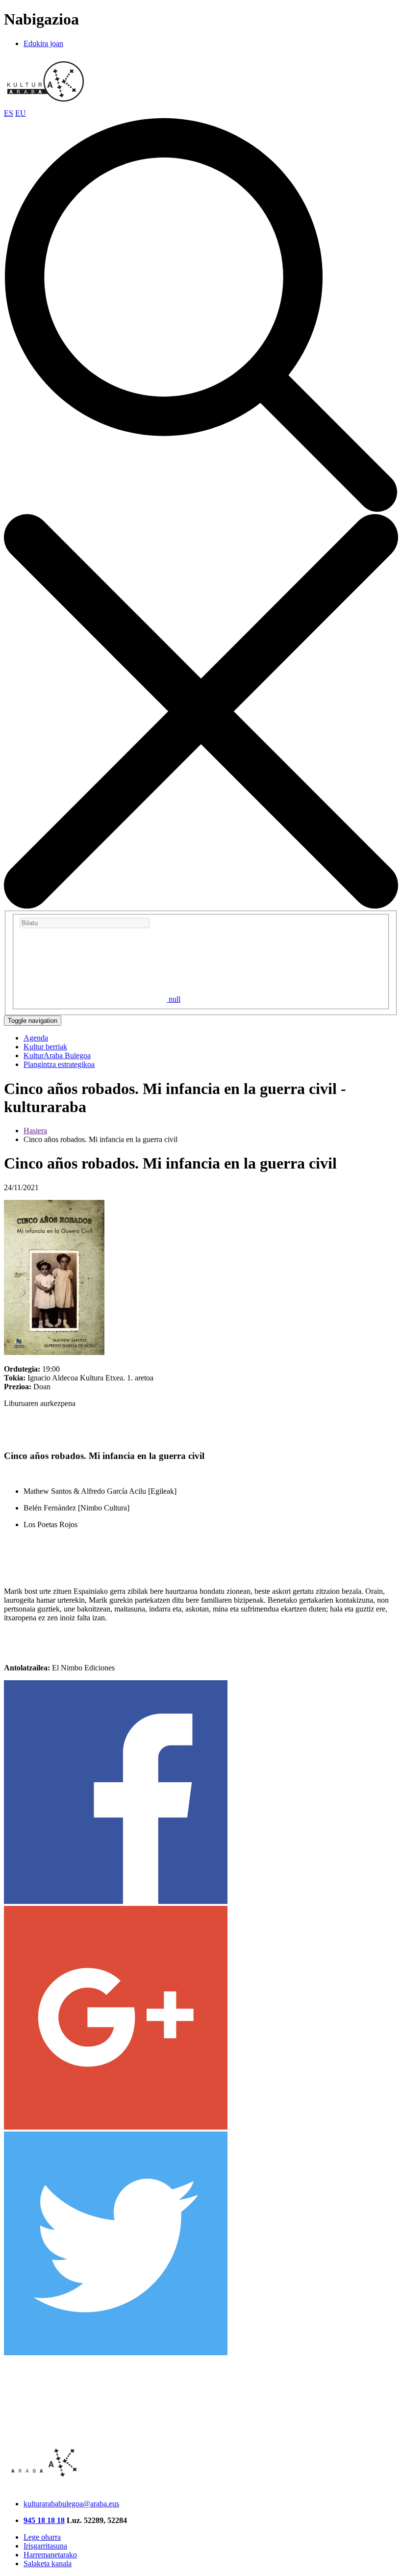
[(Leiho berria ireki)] (116, 1901)
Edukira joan (43, 43)
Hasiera (35, 1131)
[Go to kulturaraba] (46, 104)
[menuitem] (36, 1038)
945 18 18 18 (44, 2520)
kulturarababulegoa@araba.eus (71, 2504)
